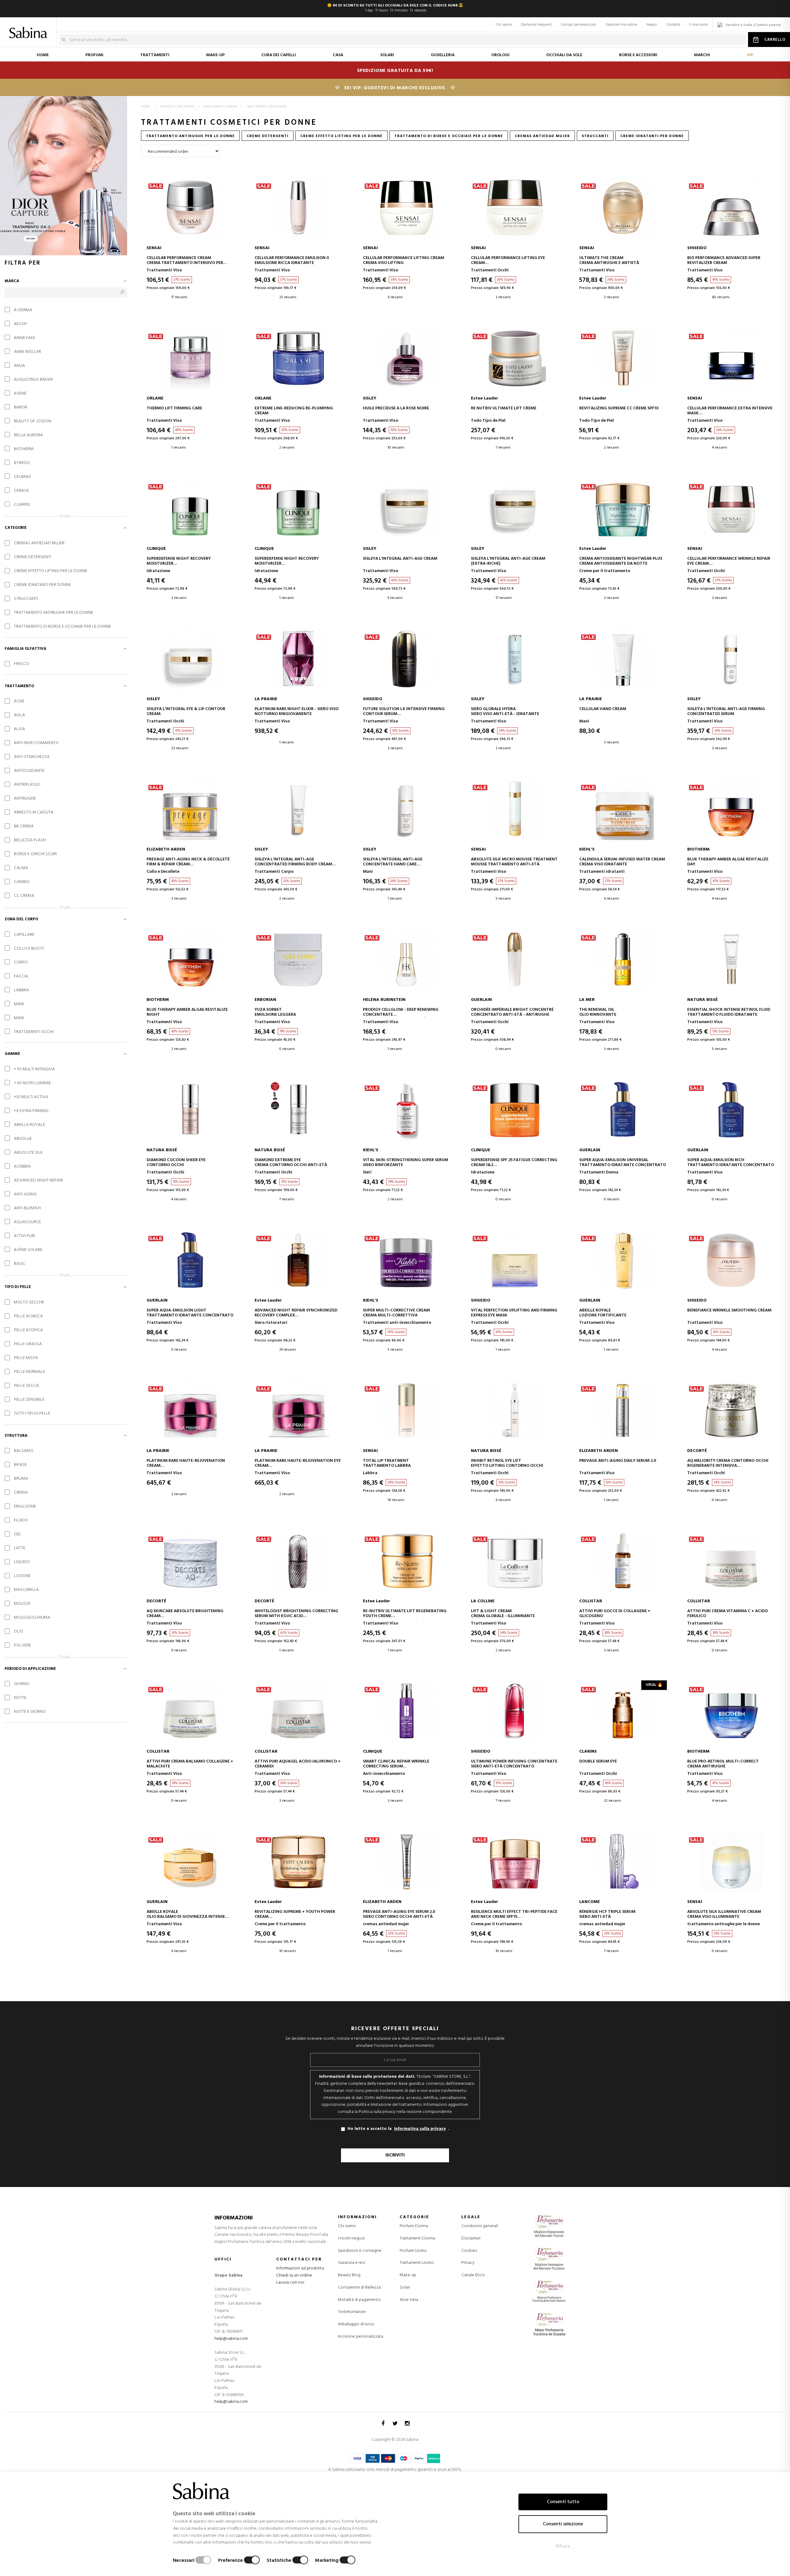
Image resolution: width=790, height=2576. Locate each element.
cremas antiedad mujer (542, 136)
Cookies (469, 2251)
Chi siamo (504, 25)
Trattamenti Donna (417, 2239)
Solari (405, 2288)
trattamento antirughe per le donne (190, 136)
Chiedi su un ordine (294, 2275)
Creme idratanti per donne (652, 136)
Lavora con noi (290, 2283)
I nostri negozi (351, 2238)
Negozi (652, 25)
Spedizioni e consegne (360, 2251)
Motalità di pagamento (359, 2300)
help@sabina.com (231, 2339)
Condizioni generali (480, 2226)
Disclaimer (471, 2238)
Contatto (673, 25)
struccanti (595, 136)
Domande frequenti (536, 25)
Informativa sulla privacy (420, 2129)
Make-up (408, 2275)
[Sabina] (29, 28)
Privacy (468, 2263)
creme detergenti (268, 136)
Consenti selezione (563, 2524)
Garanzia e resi (351, 2263)
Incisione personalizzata (361, 2337)
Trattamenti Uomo (417, 2263)
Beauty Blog (349, 2275)
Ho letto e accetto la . (398, 2129)
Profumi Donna (414, 2226)
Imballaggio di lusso (356, 2324)
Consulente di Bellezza (359, 2287)
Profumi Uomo (413, 2251)
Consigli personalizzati (579, 25)
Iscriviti (395, 2155)
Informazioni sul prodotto (300, 2268)
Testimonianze (352, 2312)
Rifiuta (563, 2546)
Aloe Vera (409, 2300)
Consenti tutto (563, 2502)
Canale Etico (473, 2275)
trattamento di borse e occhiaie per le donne (449, 136)
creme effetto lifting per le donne (341, 136)
